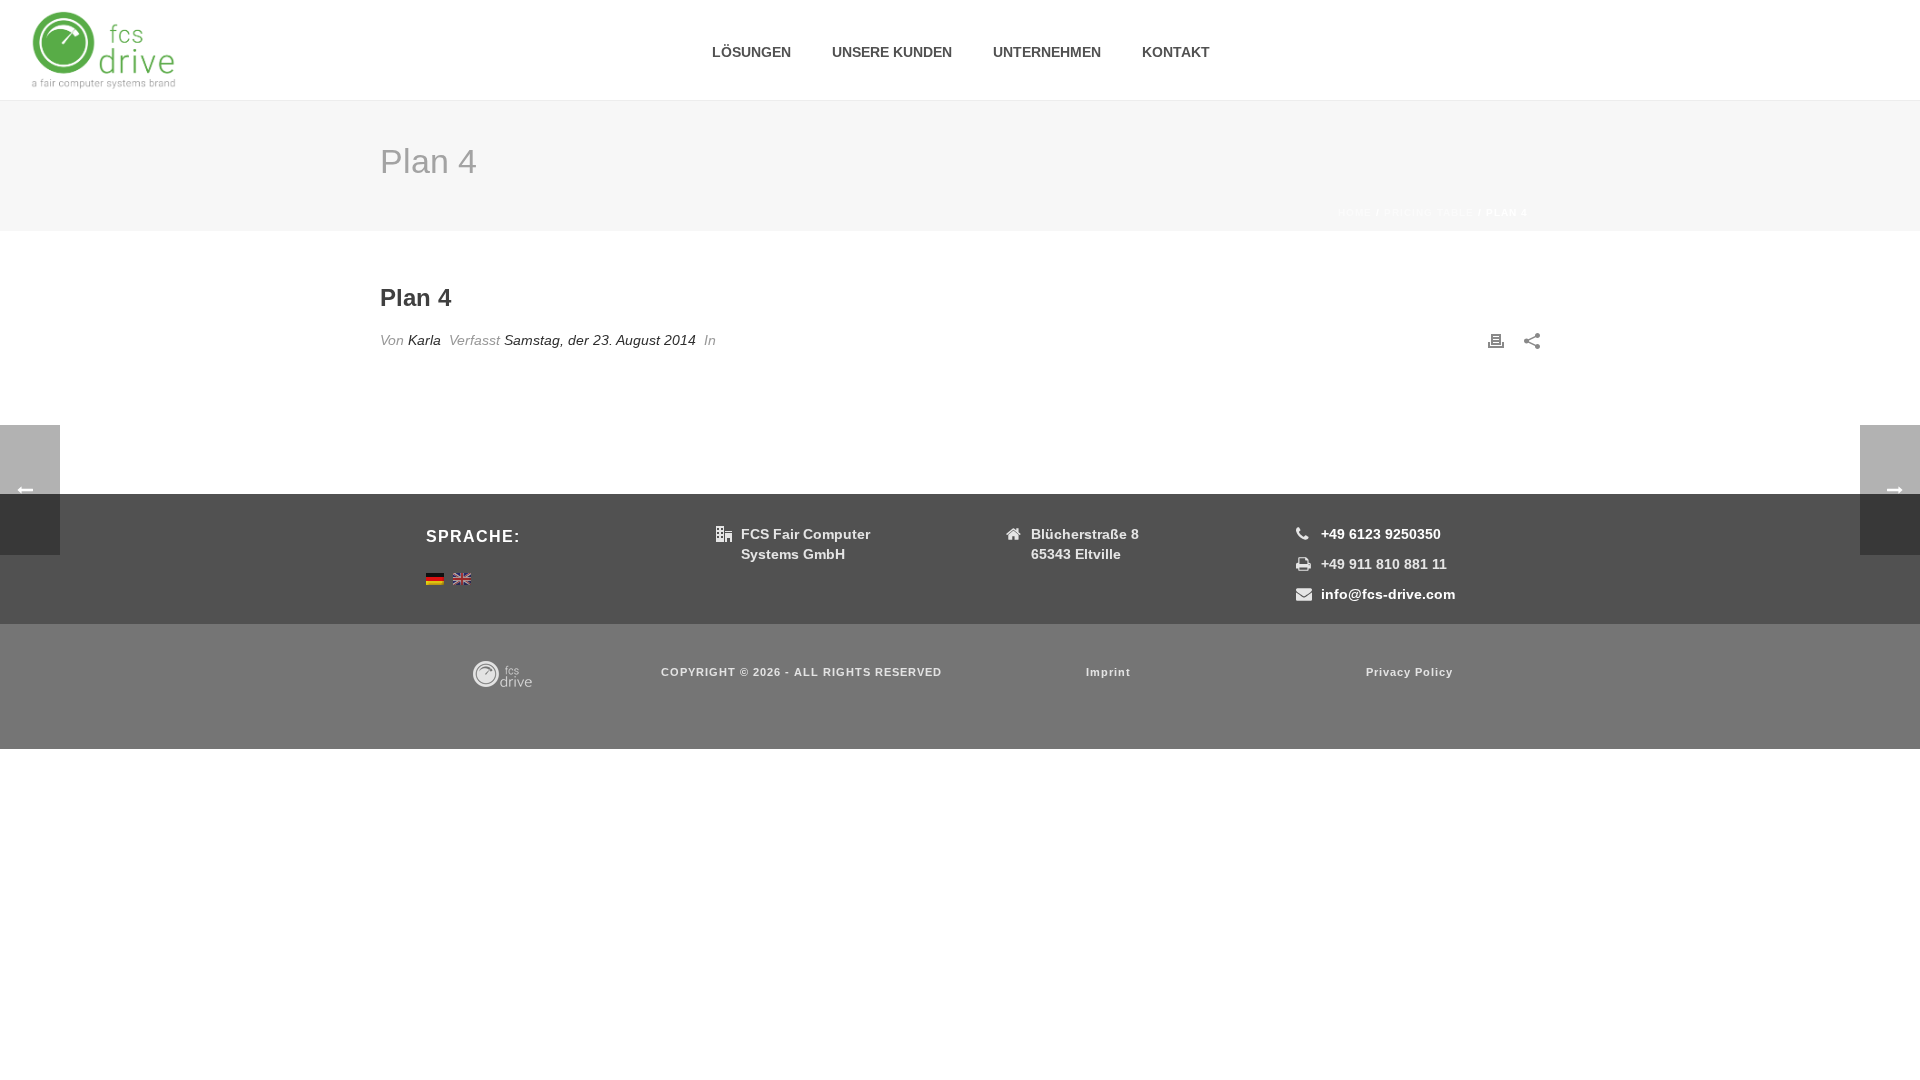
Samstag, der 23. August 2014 (600, 340)
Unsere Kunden (892, 52)
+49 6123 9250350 (1381, 534)
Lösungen (751, 52)
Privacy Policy (1409, 672)
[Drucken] (1496, 340)
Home (1355, 212)
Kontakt (1176, 52)
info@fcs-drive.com (1388, 594)
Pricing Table (1429, 212)
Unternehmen (1047, 52)
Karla (424, 340)
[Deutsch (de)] (435, 578)
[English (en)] (462, 578)
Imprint (1108, 672)
